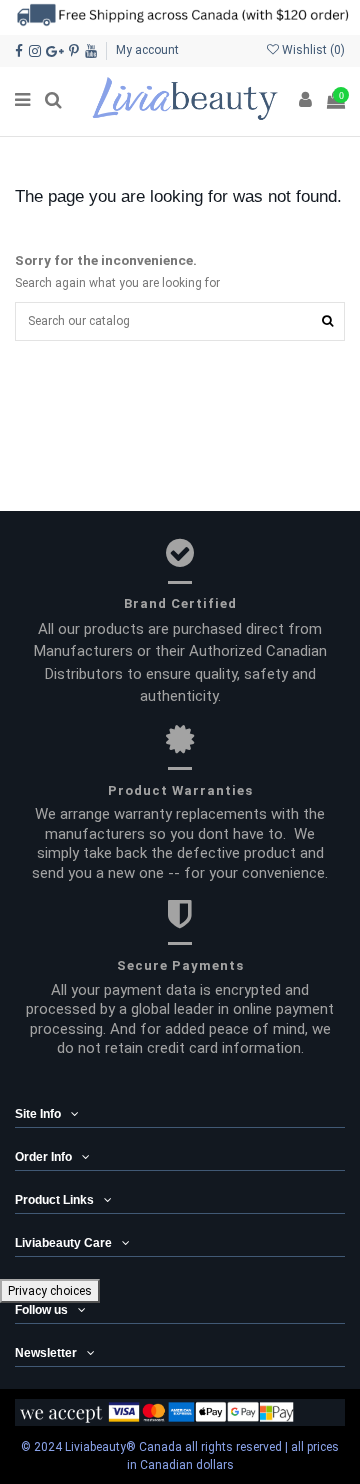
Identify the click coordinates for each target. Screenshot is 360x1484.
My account (147, 50)
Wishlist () (312, 50)
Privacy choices (50, 1291)
